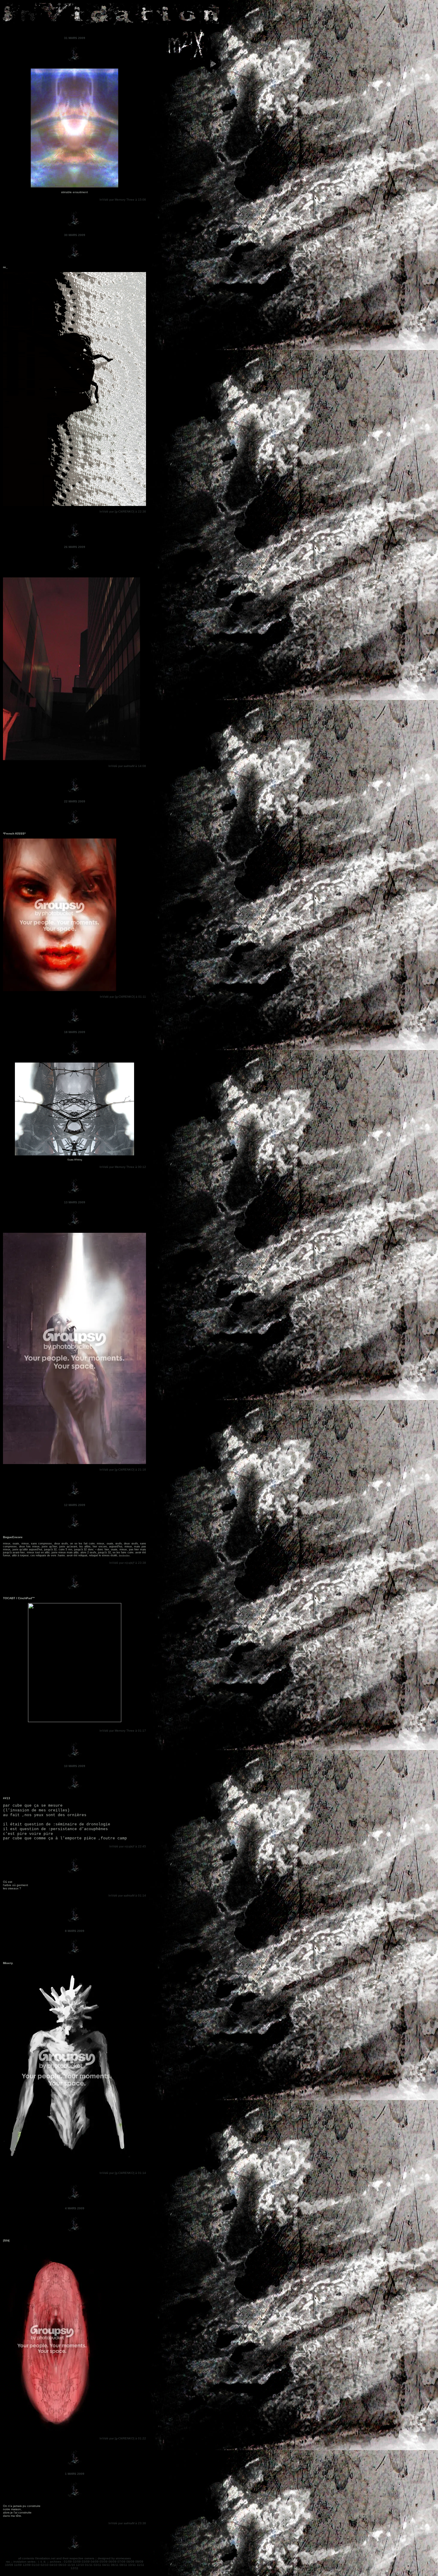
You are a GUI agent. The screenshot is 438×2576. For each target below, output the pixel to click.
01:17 (142, 1731)
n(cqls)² (129, 1563)
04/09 (95, 2562)
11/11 (140, 2565)
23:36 (142, 2523)
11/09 (18, 2565)
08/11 (123, 2565)
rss (8, 2562)
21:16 (142, 1470)
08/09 (130, 2562)
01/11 (89, 2565)
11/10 (71, 2565)
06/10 (62, 2565)
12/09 (27, 2565)
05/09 (104, 2562)
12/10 (80, 2565)
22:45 (142, 1846)
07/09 (121, 2562)
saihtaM (129, 766)
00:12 (142, 1167)
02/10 (45, 2565)
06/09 (112, 2562)
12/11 (74, 2568)
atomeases (123, 2558)
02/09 (77, 2562)
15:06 (142, 200)
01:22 (142, 2438)
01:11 (142, 997)
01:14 (142, 1895)
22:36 (142, 511)
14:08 (142, 766)
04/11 (106, 2565)
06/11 (115, 2565)
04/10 (53, 2565)
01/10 (36, 2565)
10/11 (132, 2565)
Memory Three (125, 200)
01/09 (68, 2562)
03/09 (86, 2562)
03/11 (97, 2565)
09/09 (139, 2562)
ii (41, 2562)
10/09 (9, 2565)
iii (44, 2562)
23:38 (142, 1563)
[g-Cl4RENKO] (125, 511)
